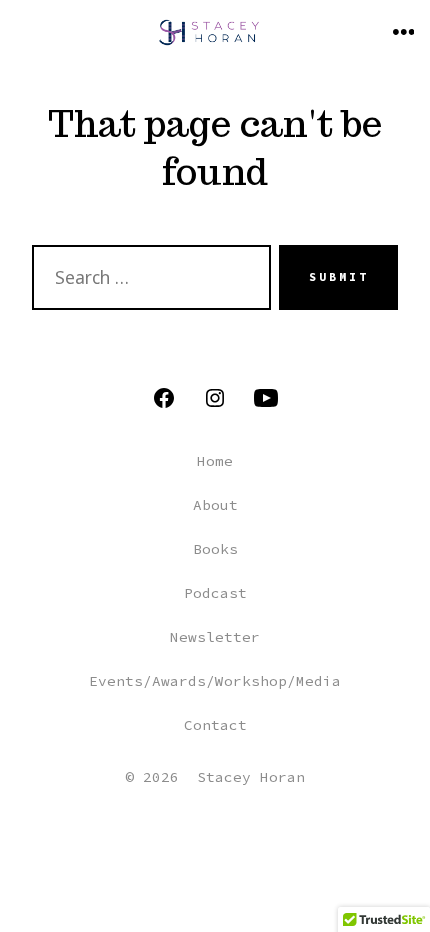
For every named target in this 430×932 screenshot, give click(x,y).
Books (215, 549)
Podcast (215, 593)
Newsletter (215, 637)
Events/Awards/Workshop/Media (215, 681)
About (215, 505)
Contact (215, 725)
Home (215, 461)
